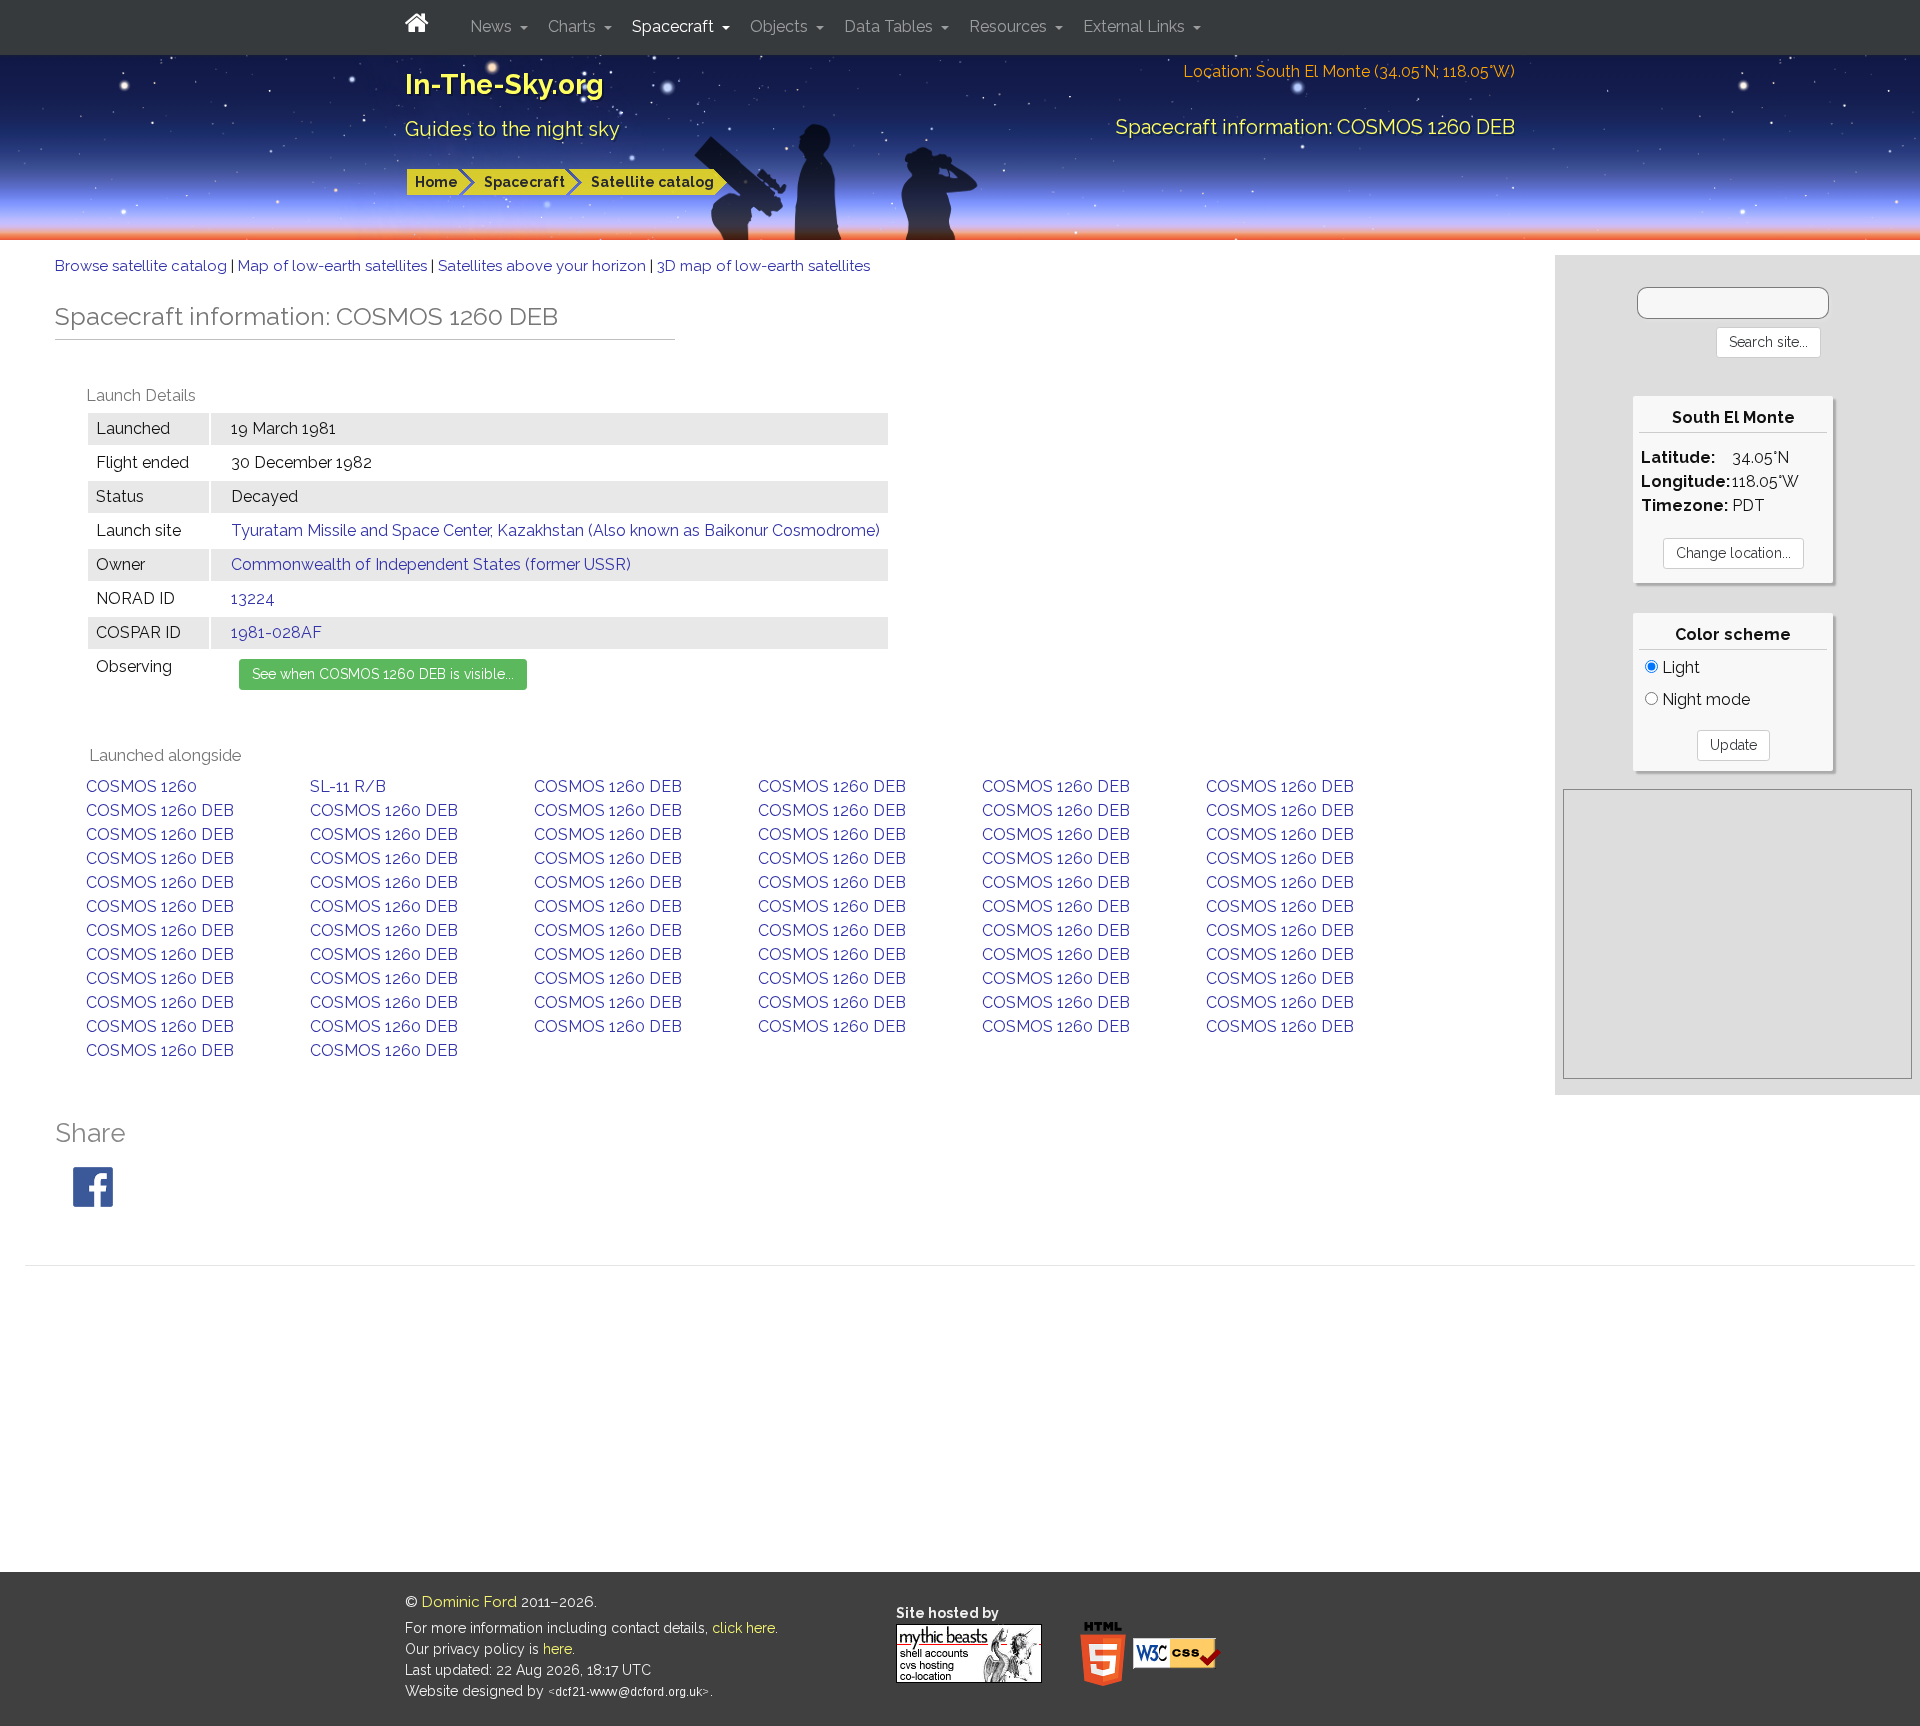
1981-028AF (276, 632)
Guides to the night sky (512, 129)
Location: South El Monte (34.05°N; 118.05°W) (1349, 71)
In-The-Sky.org (504, 84)
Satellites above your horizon (544, 266)
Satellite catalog (652, 182)
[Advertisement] (1737, 934)
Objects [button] (781, 26)
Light (1679, 667)
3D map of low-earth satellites (763, 266)
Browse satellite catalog (143, 266)
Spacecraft (524, 182)
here (557, 1649)
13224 (253, 598)
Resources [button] (1010, 26)
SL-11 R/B (348, 786)
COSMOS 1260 (141, 786)
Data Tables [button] (890, 26)
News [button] (493, 26)
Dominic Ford (469, 1602)
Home (436, 182)
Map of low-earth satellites (334, 266)
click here (743, 1628)
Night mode (1704, 699)
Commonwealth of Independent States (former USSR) (431, 564)
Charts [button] (574, 26)
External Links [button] (1136, 26)
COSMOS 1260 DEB (608, 786)
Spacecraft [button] (675, 26)
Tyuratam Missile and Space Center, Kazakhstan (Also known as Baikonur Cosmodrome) (555, 530)
